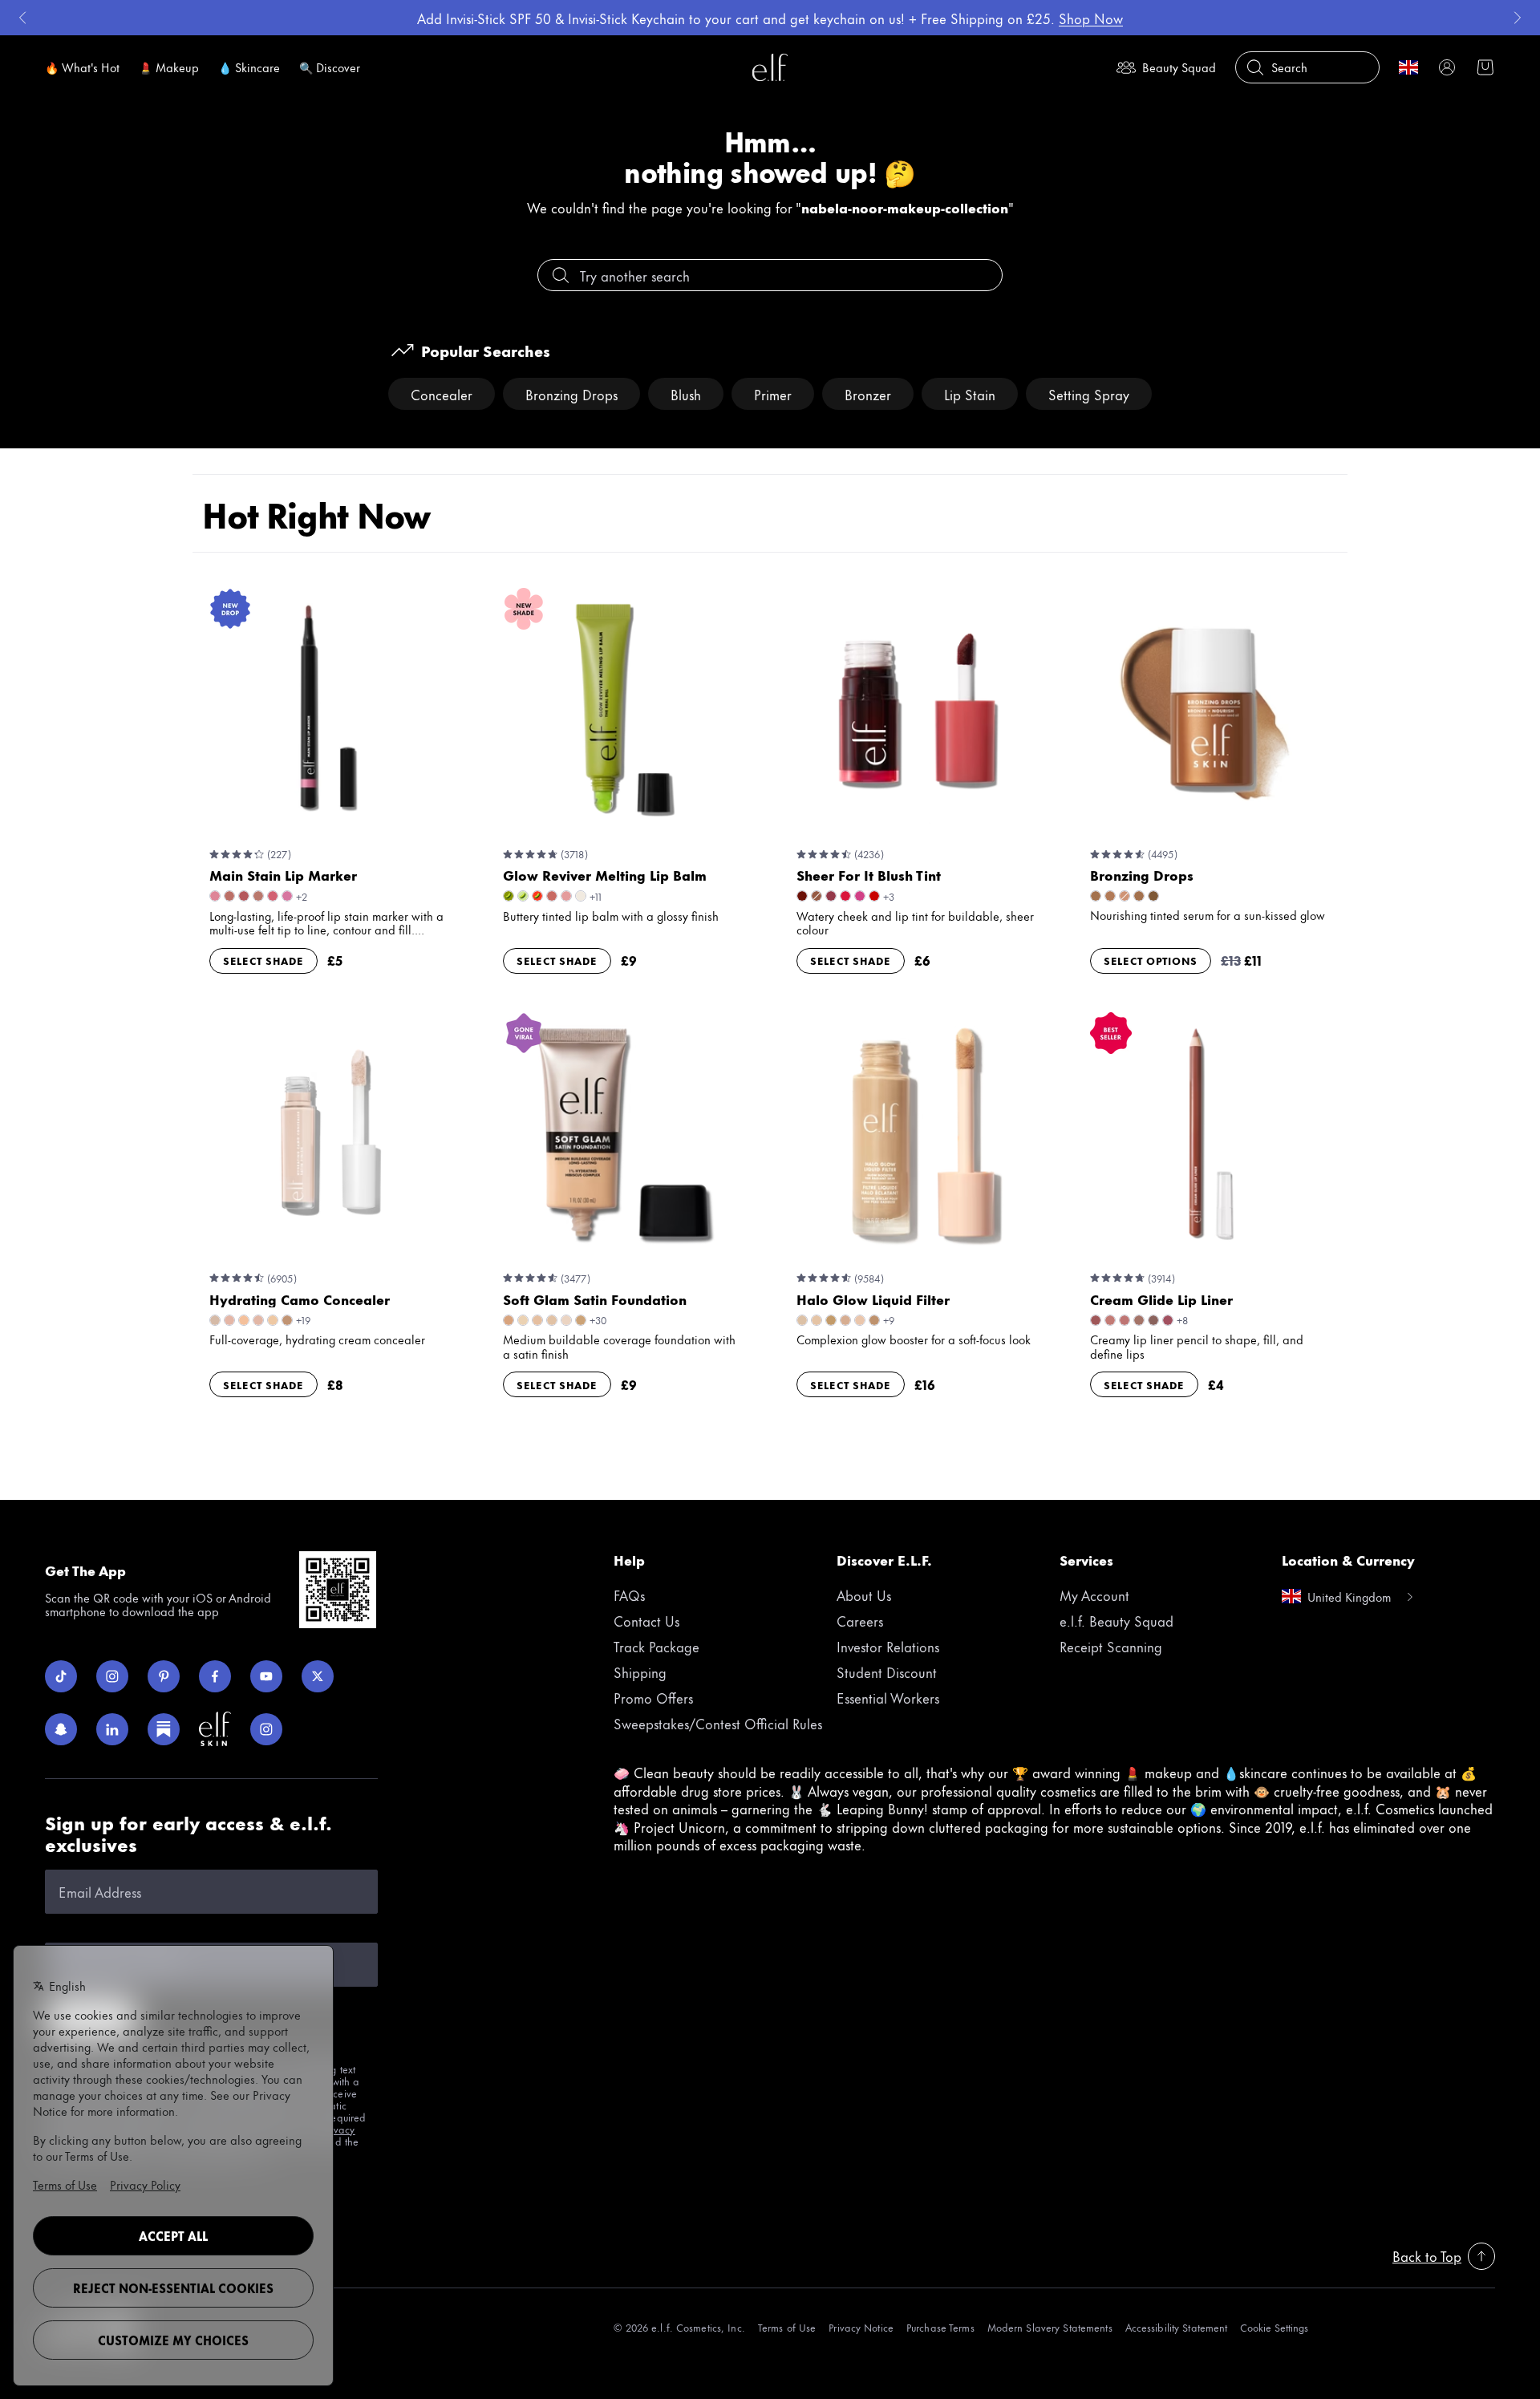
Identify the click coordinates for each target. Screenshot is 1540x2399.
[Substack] (164, 1729)
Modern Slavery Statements (1050, 2327)
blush (686, 394)
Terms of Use (787, 2327)
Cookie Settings (1274, 2327)
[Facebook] (215, 1676)
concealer (442, 394)
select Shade (263, 960)
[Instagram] (112, 1676)
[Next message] (1518, 18)
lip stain (970, 394)
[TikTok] (61, 1676)
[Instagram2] (266, 1729)
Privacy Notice (861, 2327)
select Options (1151, 960)
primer (773, 394)
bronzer (868, 394)
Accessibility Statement (1177, 2327)
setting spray (1089, 394)
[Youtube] (266, 1676)
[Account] (1447, 67)
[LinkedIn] (112, 1729)
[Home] (770, 67)
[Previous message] (22, 18)
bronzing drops (571, 394)
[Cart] (1485, 67)
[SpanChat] (61, 1729)
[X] (318, 1676)
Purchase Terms (940, 2327)
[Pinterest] (164, 1676)
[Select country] (1408, 67)
